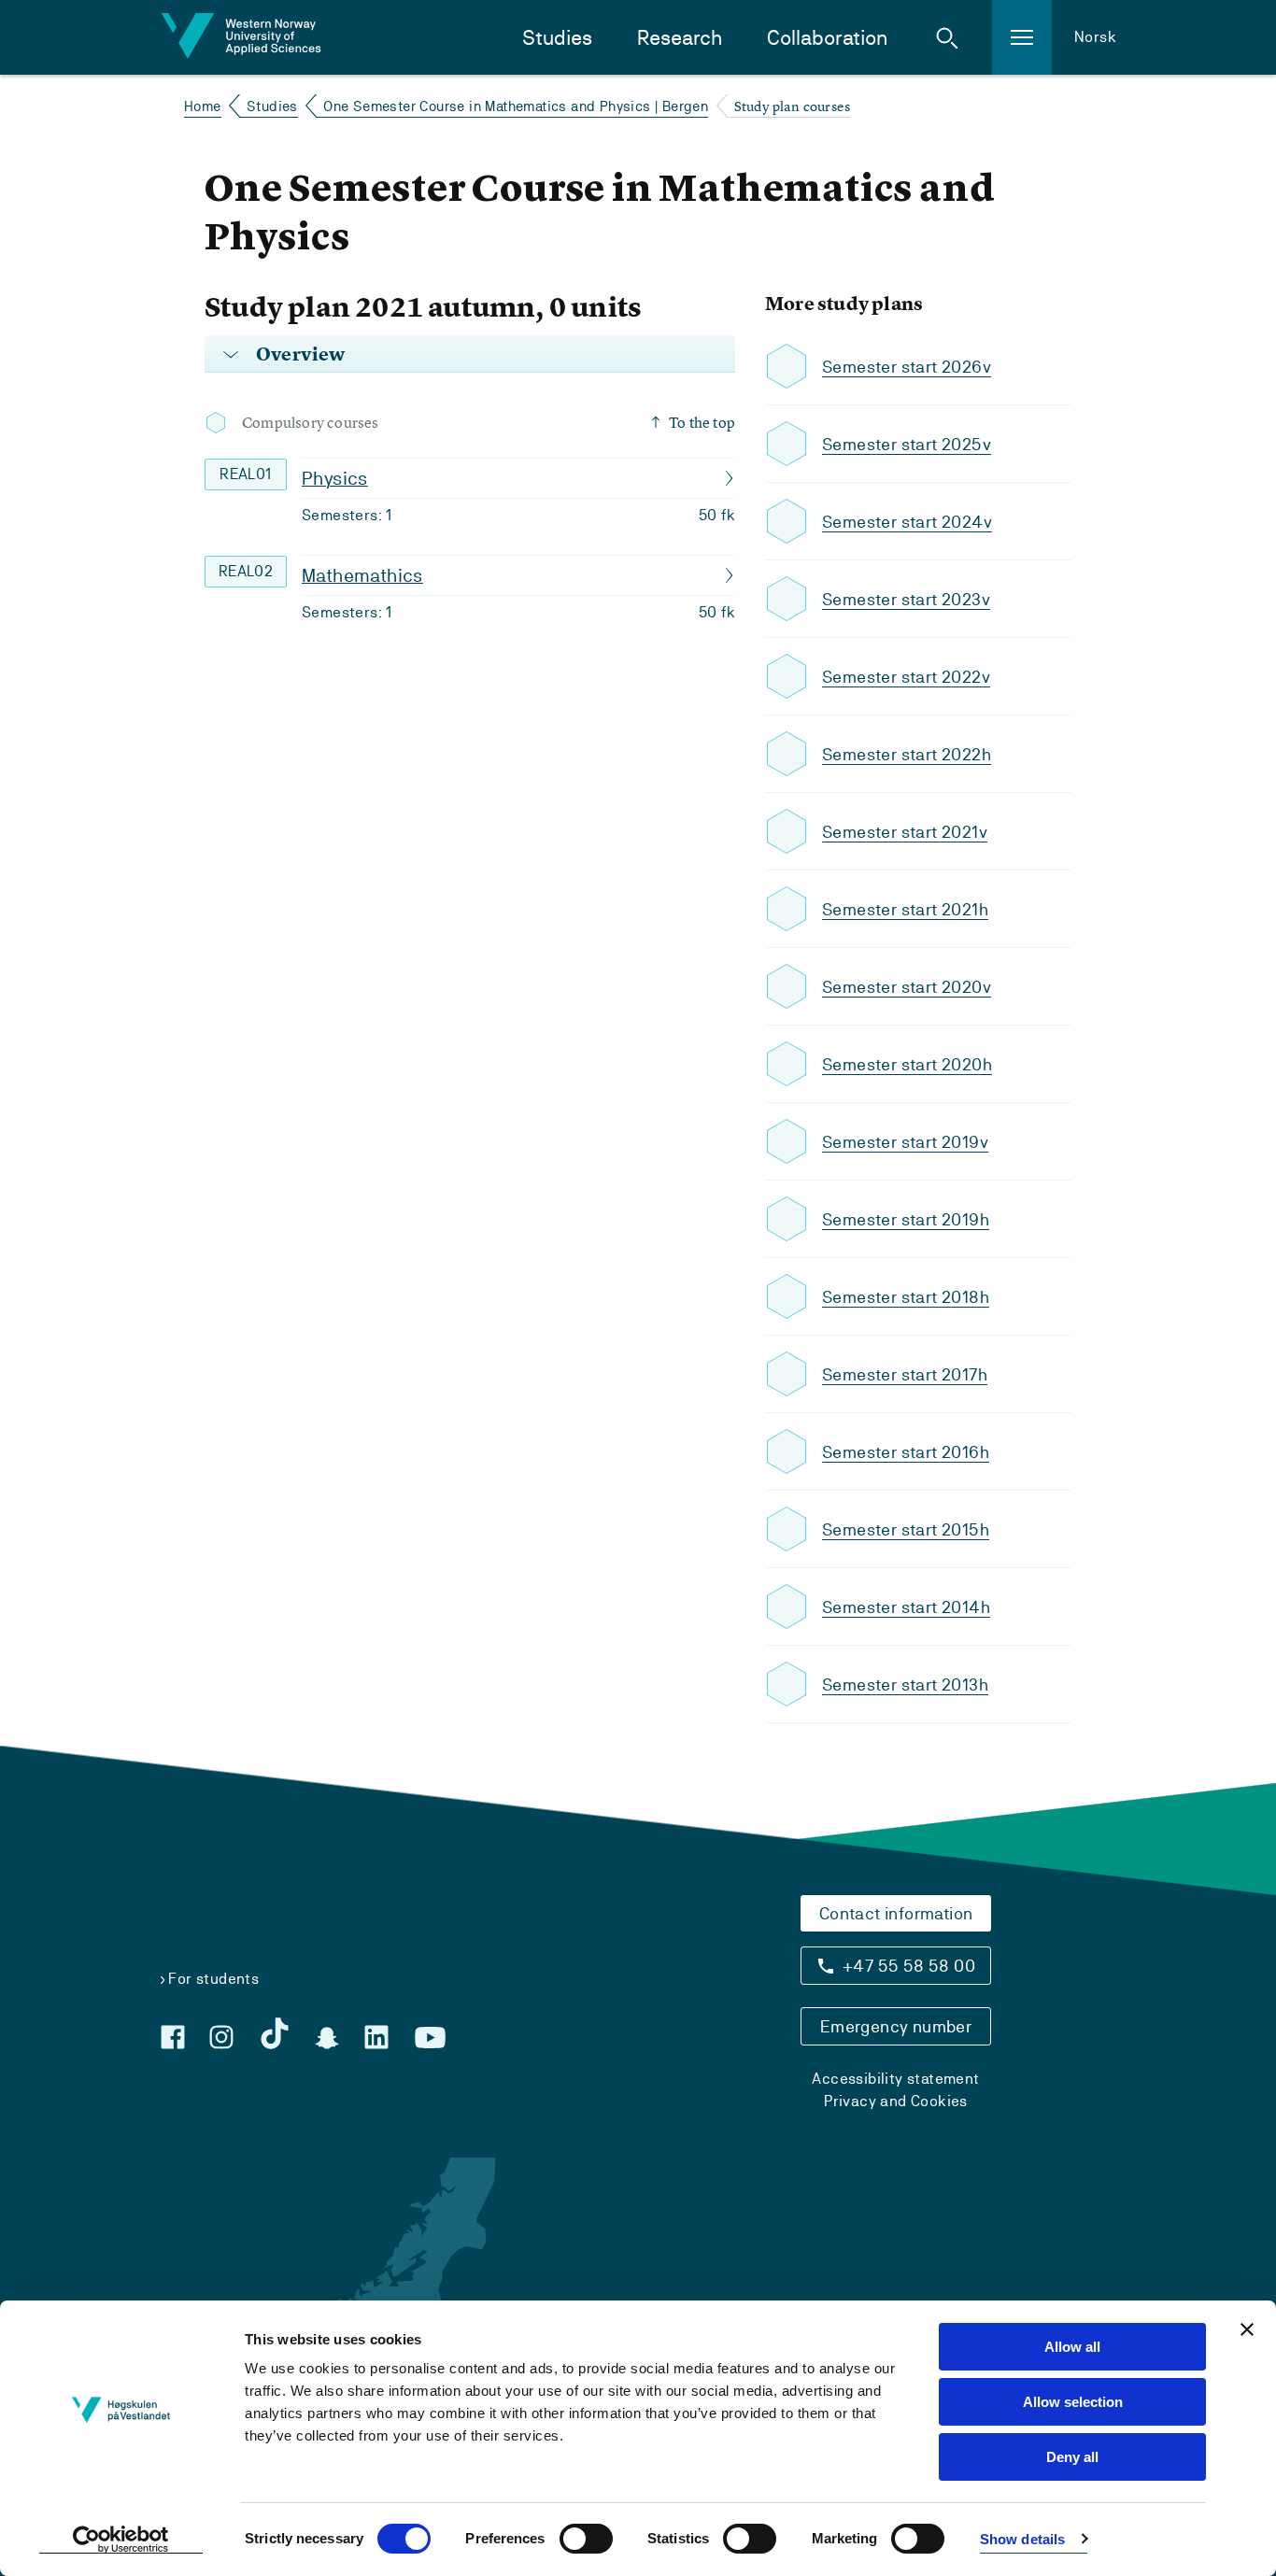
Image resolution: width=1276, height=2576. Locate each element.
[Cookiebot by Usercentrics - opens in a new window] (121, 2540)
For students (213, 1979)
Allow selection (1073, 2402)
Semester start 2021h (905, 909)
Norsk (1095, 37)
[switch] (586, 2539)
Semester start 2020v (907, 987)
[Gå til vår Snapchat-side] (327, 2038)
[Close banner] (1247, 2329)
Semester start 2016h (906, 1452)
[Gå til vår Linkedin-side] (376, 2037)
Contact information (896, 1913)
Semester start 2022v (906, 677)
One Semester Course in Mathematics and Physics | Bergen (516, 106)
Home (203, 106)
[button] (947, 37)
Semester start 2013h (905, 1684)
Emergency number (896, 2026)
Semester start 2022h (907, 754)
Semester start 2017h (905, 1374)
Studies (557, 38)
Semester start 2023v (906, 599)
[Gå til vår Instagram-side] (221, 2037)
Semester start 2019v (905, 1142)
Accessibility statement (895, 2079)
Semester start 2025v (907, 444)
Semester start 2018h (906, 1297)
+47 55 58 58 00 (909, 1966)
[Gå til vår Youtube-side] (430, 2038)
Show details (1022, 2539)
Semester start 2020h (907, 1064)
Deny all (1072, 2457)
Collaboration (827, 38)
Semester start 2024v (907, 522)
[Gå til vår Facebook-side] (173, 2037)
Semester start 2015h (906, 1529)
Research (680, 38)
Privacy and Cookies (896, 2101)
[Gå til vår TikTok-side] (275, 2033)
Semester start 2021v (905, 832)
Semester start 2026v (907, 367)
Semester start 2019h (906, 1219)
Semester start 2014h (906, 1607)
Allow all (1072, 2347)
